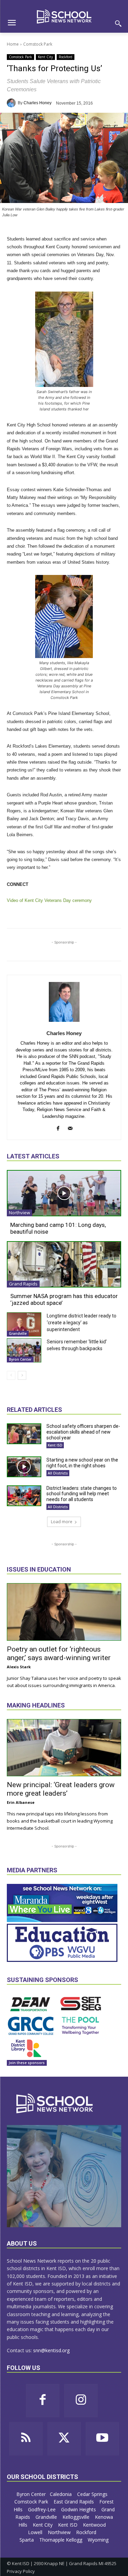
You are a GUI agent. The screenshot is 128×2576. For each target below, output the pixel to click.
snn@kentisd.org (51, 2350)
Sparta (27, 2540)
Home (13, 44)
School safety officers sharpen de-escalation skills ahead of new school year (83, 1432)
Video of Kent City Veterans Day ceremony (49, 900)
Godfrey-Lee (42, 2509)
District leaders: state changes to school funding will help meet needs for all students (82, 1494)
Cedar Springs (93, 2494)
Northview (19, 1213)
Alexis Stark (19, 1667)
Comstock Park (38, 44)
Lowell (36, 2532)
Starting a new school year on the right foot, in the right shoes (82, 1463)
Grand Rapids (23, 1284)
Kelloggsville (77, 2517)
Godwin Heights (79, 2509)
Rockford (66, 57)
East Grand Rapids (74, 2502)
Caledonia (61, 2494)
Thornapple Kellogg (61, 2540)
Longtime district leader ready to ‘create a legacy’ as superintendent (82, 1323)
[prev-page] (11, 1375)
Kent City (45, 57)
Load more (62, 1522)
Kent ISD (55, 1445)
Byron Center (20, 1359)
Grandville (18, 1333)
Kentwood (95, 2525)
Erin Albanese (21, 1802)
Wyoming (98, 2540)
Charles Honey (38, 103)
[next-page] (22, 1375)
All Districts (58, 1473)
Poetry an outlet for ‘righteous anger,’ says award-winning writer (59, 1653)
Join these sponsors (27, 2063)
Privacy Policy (21, 2571)
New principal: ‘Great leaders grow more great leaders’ (61, 1789)
